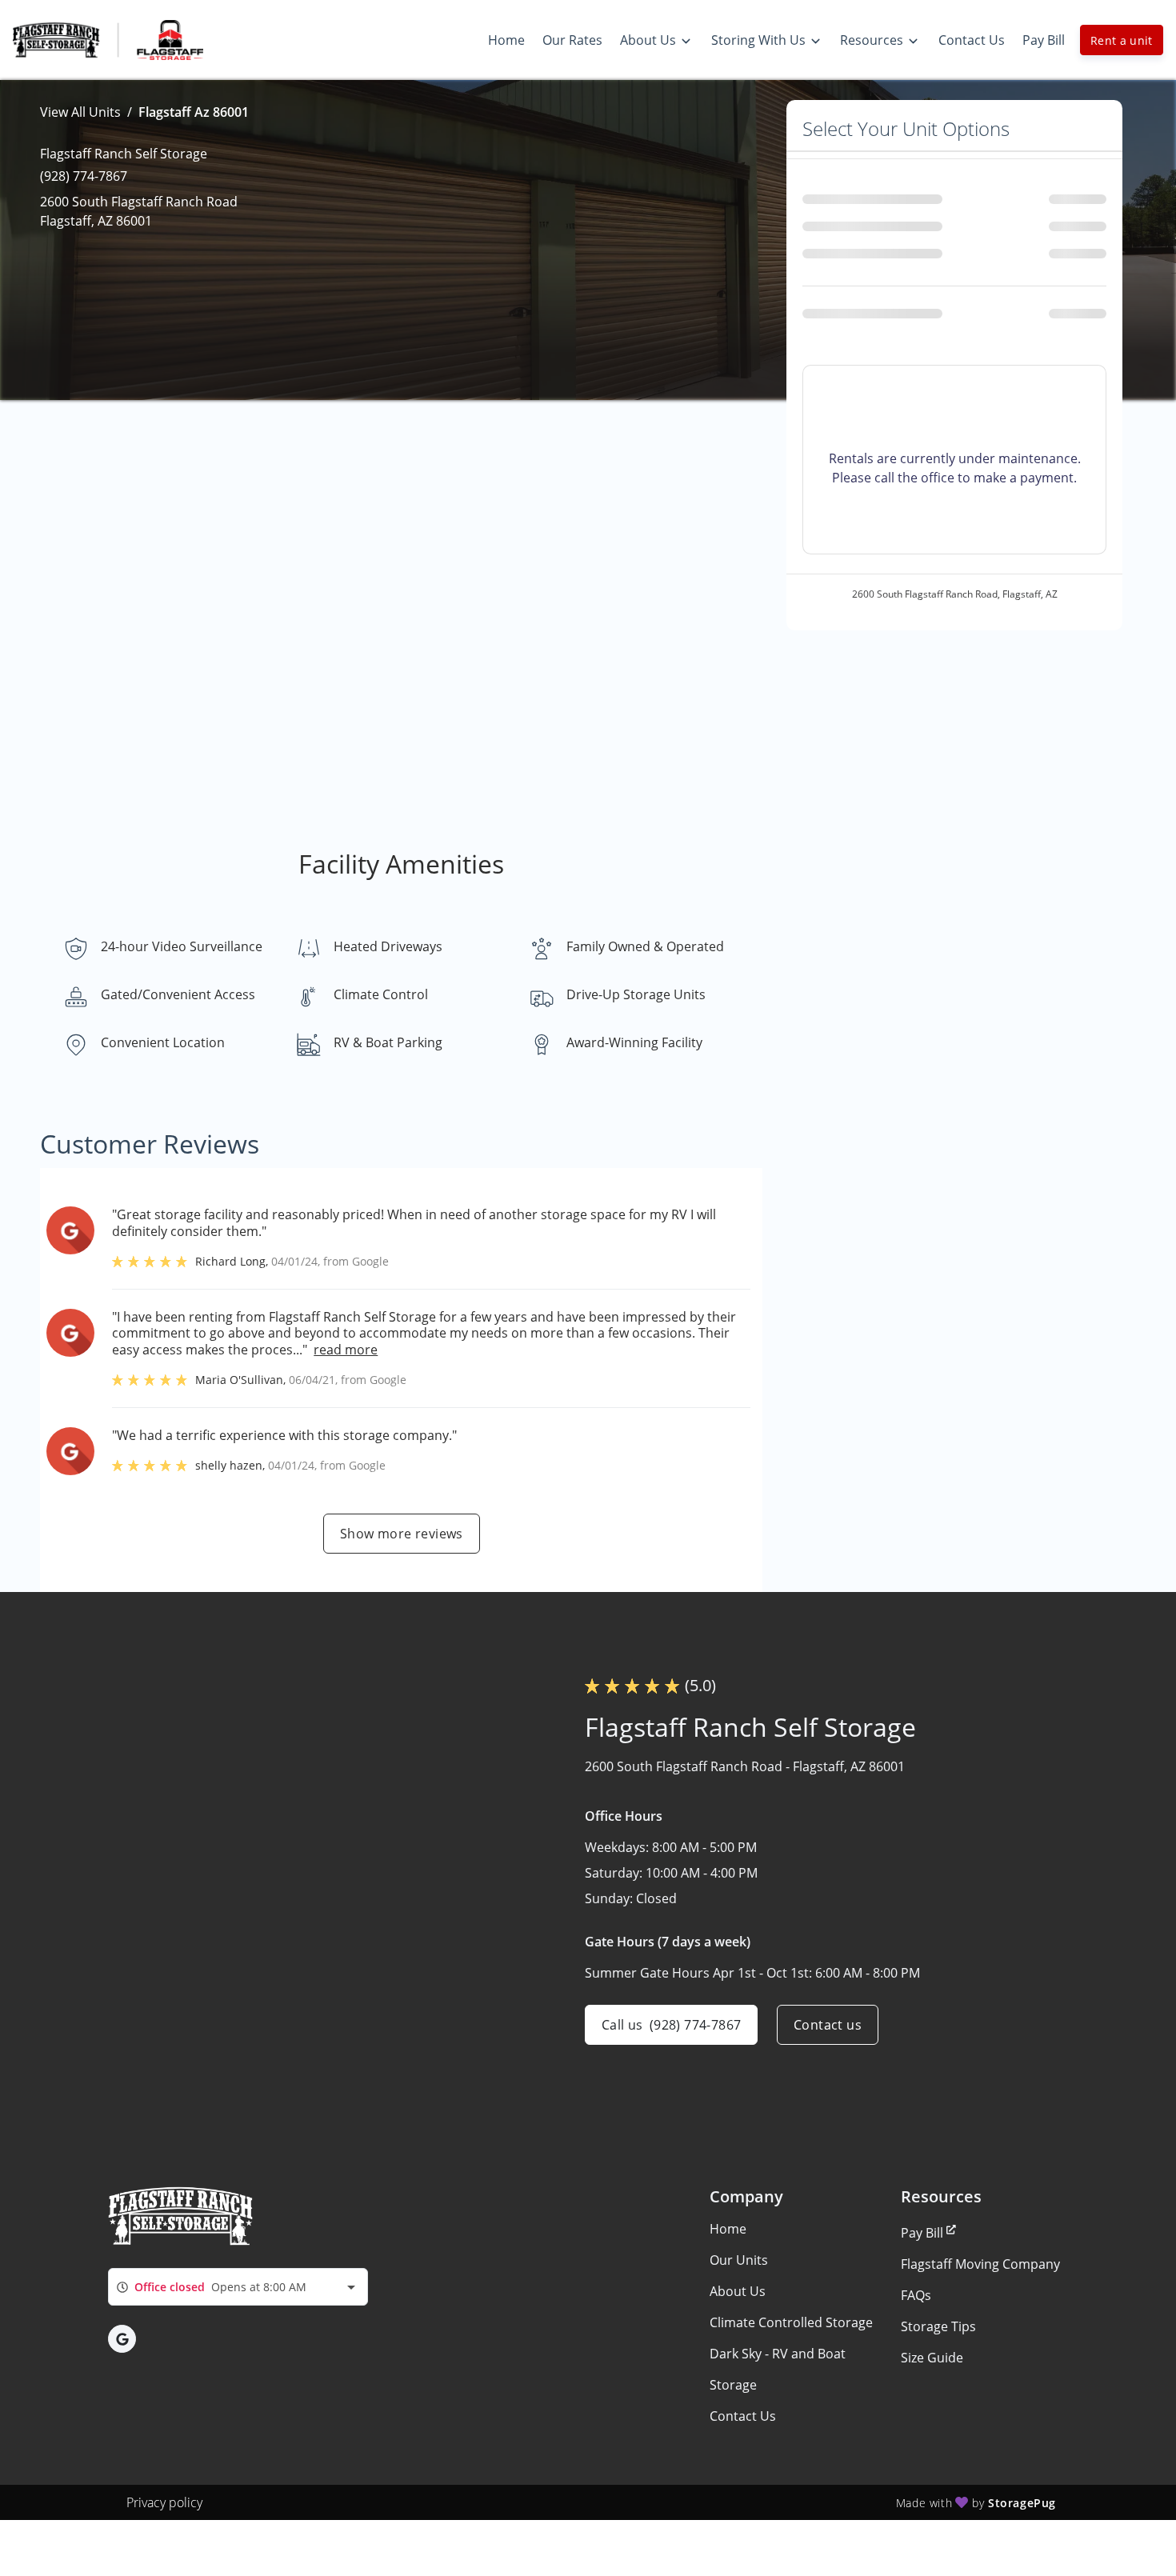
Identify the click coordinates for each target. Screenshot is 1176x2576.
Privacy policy (164, 2502)
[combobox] (238, 2287)
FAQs (916, 2295)
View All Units (80, 112)
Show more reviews (402, 1534)
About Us (738, 2291)
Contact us (828, 2025)
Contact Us (743, 2416)
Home (728, 2229)
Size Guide (932, 2358)
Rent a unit (1122, 40)
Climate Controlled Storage (791, 2322)
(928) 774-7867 (84, 176)
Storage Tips (938, 2326)
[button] (122, 2339)
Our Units (739, 2260)
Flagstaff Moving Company (980, 2264)
